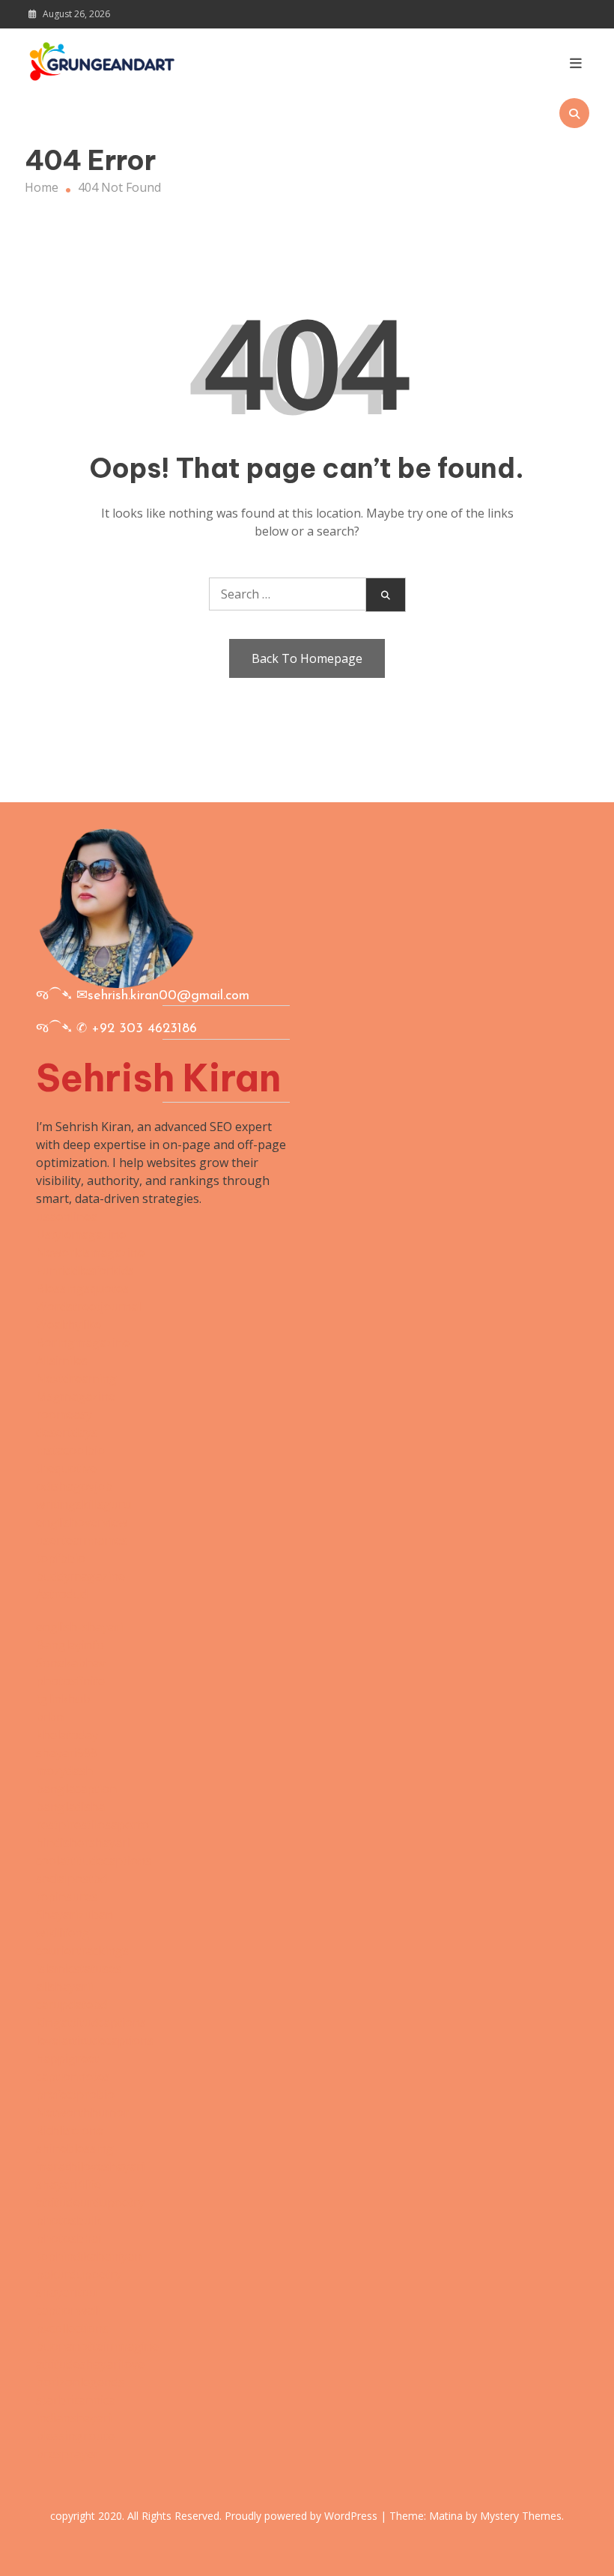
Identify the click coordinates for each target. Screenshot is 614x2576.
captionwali (68, 2310)
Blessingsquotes (82, 1288)
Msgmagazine (76, 1396)
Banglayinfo (70, 1645)
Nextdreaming (76, 1378)
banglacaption (76, 1789)
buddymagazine (80, 1576)
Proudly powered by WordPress (303, 2516)
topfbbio (61, 1558)
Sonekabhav (71, 1663)
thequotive (66, 1468)
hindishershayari (83, 1843)
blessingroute (75, 2436)
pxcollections (72, 2328)
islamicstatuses (79, 1969)
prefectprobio (75, 2094)
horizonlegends (80, 2382)
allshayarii (64, 1986)
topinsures (67, 1897)
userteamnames (82, 1540)
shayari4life (69, 2184)
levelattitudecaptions (95, 2040)
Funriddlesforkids (85, 1270)
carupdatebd (72, 2004)
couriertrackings (82, 1951)
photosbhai (69, 2238)
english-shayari (79, 1627)
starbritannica (76, 2400)
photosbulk (69, 2220)
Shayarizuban (75, 1915)
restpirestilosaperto (92, 1825)
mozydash (64, 1771)
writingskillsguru (83, 1504)
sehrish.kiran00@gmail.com (168, 996)
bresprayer (67, 2454)
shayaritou (66, 2292)
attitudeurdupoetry (90, 2202)
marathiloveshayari (90, 2166)
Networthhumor (82, 2112)
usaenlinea (67, 1216)
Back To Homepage (307, 658)
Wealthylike (69, 1324)
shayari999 (67, 1753)
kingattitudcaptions (91, 2022)
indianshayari (74, 2418)
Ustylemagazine (81, 1234)
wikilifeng (63, 1933)
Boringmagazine (83, 1342)
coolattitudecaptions (94, 1861)
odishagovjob (74, 1486)
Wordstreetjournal (88, 1306)
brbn (50, 1717)
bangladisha (70, 1807)
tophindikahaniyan (89, 2256)
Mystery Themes (521, 2516)
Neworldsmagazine (90, 1252)
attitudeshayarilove (90, 2364)
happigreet (67, 2058)
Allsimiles (62, 1360)
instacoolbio (70, 1450)
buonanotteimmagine (97, 2346)
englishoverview (82, 1522)
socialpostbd (72, 1879)
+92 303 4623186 (144, 1029)
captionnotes (73, 2076)
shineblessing (75, 2148)
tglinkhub (63, 1699)
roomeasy (64, 1414)
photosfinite (70, 1681)
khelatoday (67, 1735)
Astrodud (62, 1594)
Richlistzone (70, 2130)
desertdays (67, 1432)
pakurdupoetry (79, 2274)
